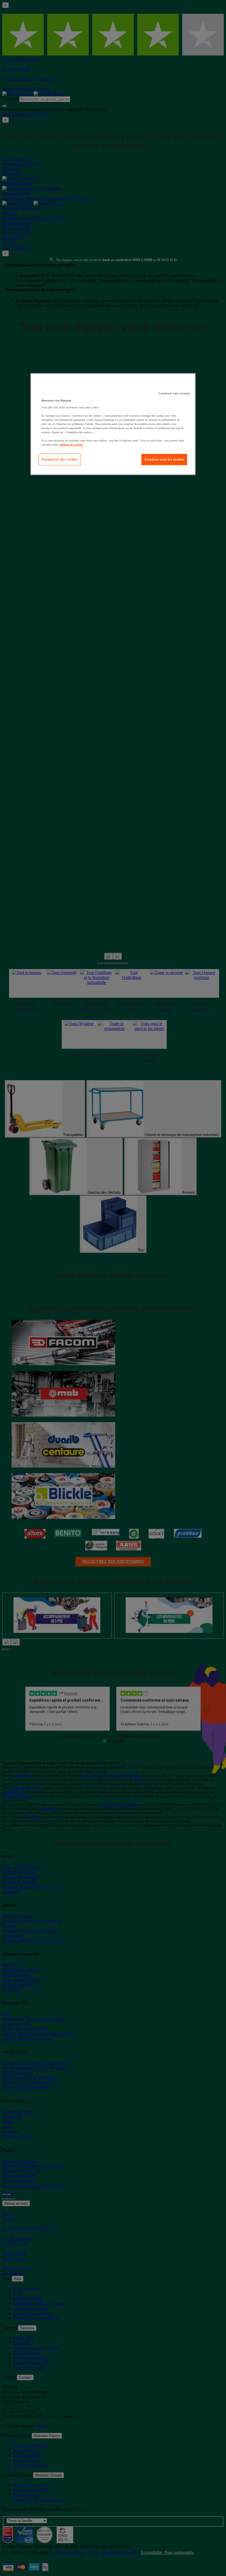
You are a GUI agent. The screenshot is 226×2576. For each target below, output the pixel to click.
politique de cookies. (71, 445)
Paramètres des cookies (60, 459)
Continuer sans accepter (174, 393)
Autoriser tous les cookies (164, 459)
